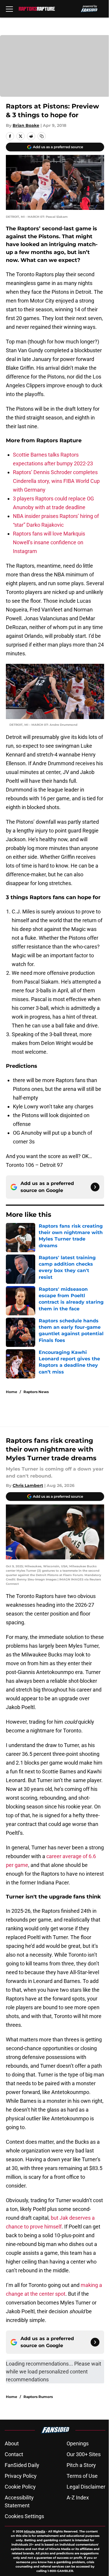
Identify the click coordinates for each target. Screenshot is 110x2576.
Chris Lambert (28, 1485)
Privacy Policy (21, 2476)
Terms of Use (82, 2476)
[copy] (42, 136)
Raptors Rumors (38, 2397)
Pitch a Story (81, 2465)
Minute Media (35, 2531)
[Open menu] (9, 9)
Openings (78, 2443)
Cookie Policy (20, 2487)
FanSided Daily (22, 2465)
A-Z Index (78, 2498)
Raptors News (36, 1392)
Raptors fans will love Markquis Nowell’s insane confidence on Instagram (49, 542)
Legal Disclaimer (86, 2487)
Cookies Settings (24, 2516)
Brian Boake (26, 125)
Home (12, 1392)
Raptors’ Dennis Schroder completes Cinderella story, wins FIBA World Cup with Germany (56, 481)
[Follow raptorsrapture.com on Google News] (95, 1187)
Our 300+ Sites (84, 2454)
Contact (14, 2454)
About (12, 2443)
